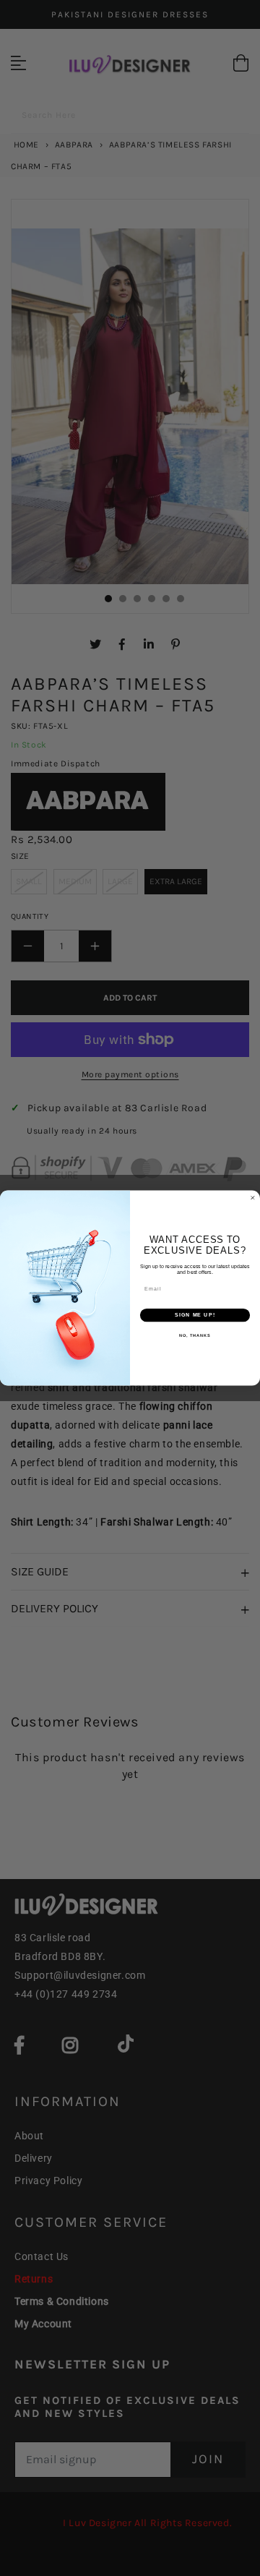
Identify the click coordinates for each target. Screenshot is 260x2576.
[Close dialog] (252, 1198)
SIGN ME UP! (195, 1315)
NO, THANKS (195, 1335)
